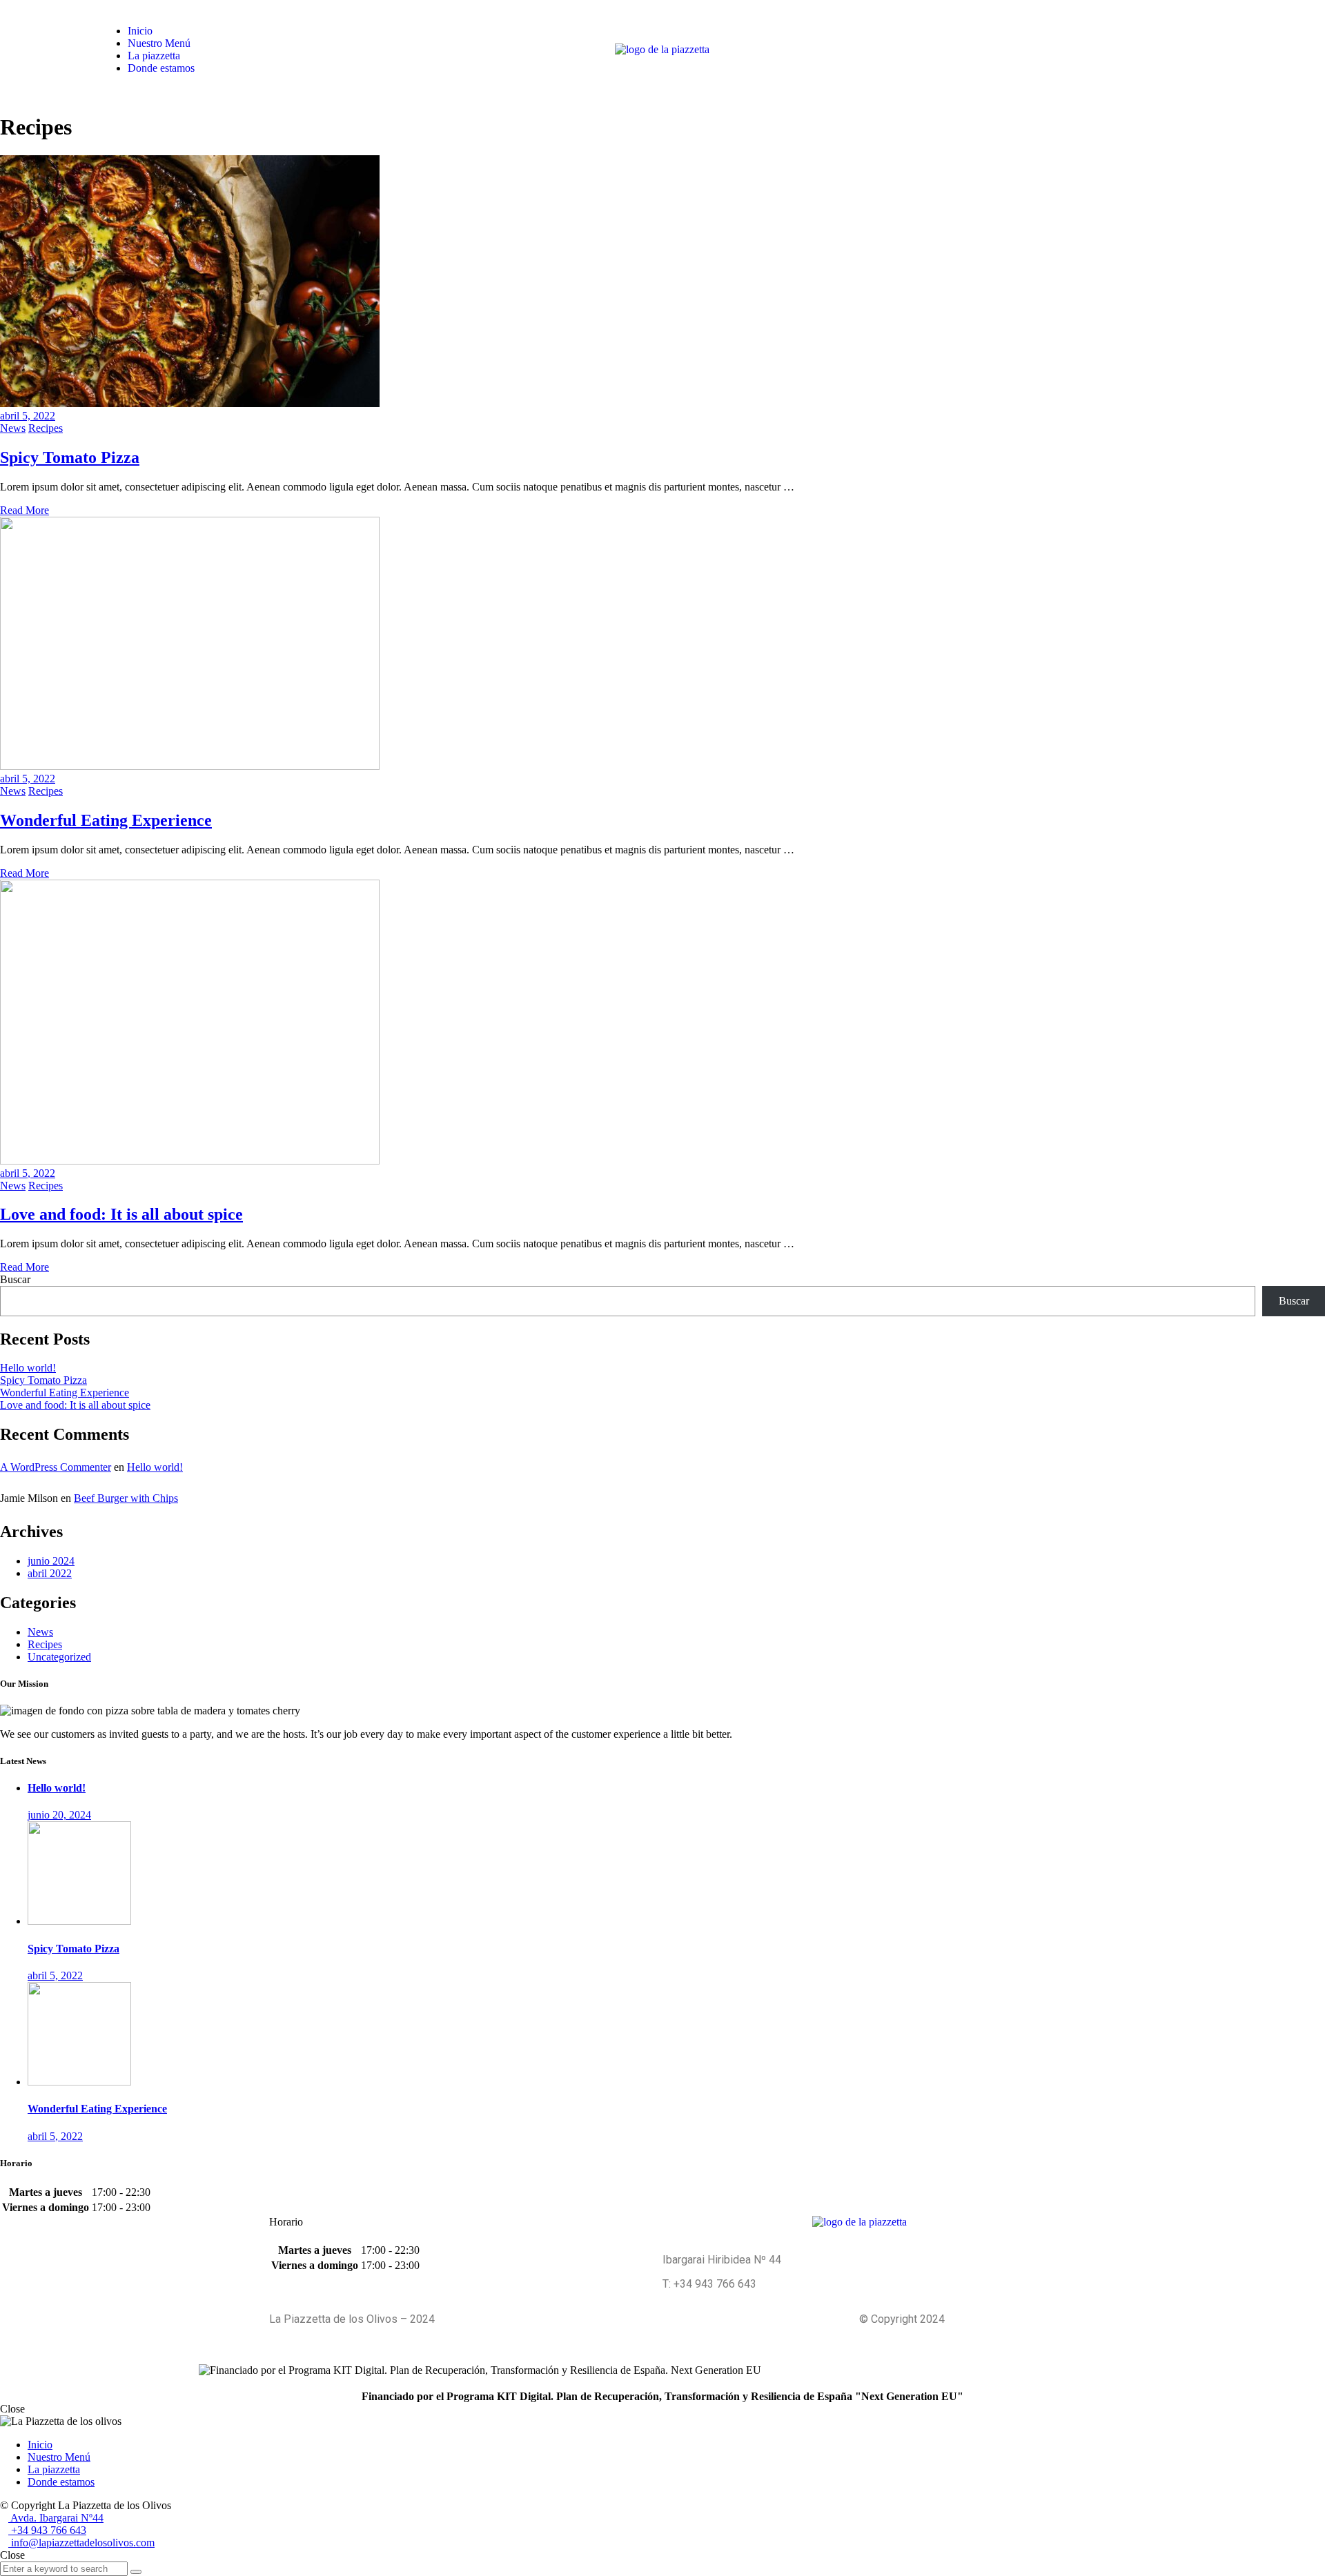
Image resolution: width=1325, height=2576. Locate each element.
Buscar (15, 1279)
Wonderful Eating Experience (106, 820)
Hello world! (28, 1368)
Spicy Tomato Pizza (70, 457)
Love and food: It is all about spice (121, 1214)
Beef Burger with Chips (126, 1498)
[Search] (136, 2572)
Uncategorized (59, 1657)
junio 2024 (51, 1561)
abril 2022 (50, 1573)
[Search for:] (65, 2568)
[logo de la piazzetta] (662, 49)
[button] (1143, 49)
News (13, 428)
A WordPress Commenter (56, 1467)
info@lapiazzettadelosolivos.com (81, 2543)
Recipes (46, 428)
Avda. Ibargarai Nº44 (56, 2518)
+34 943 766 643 (47, 2530)
